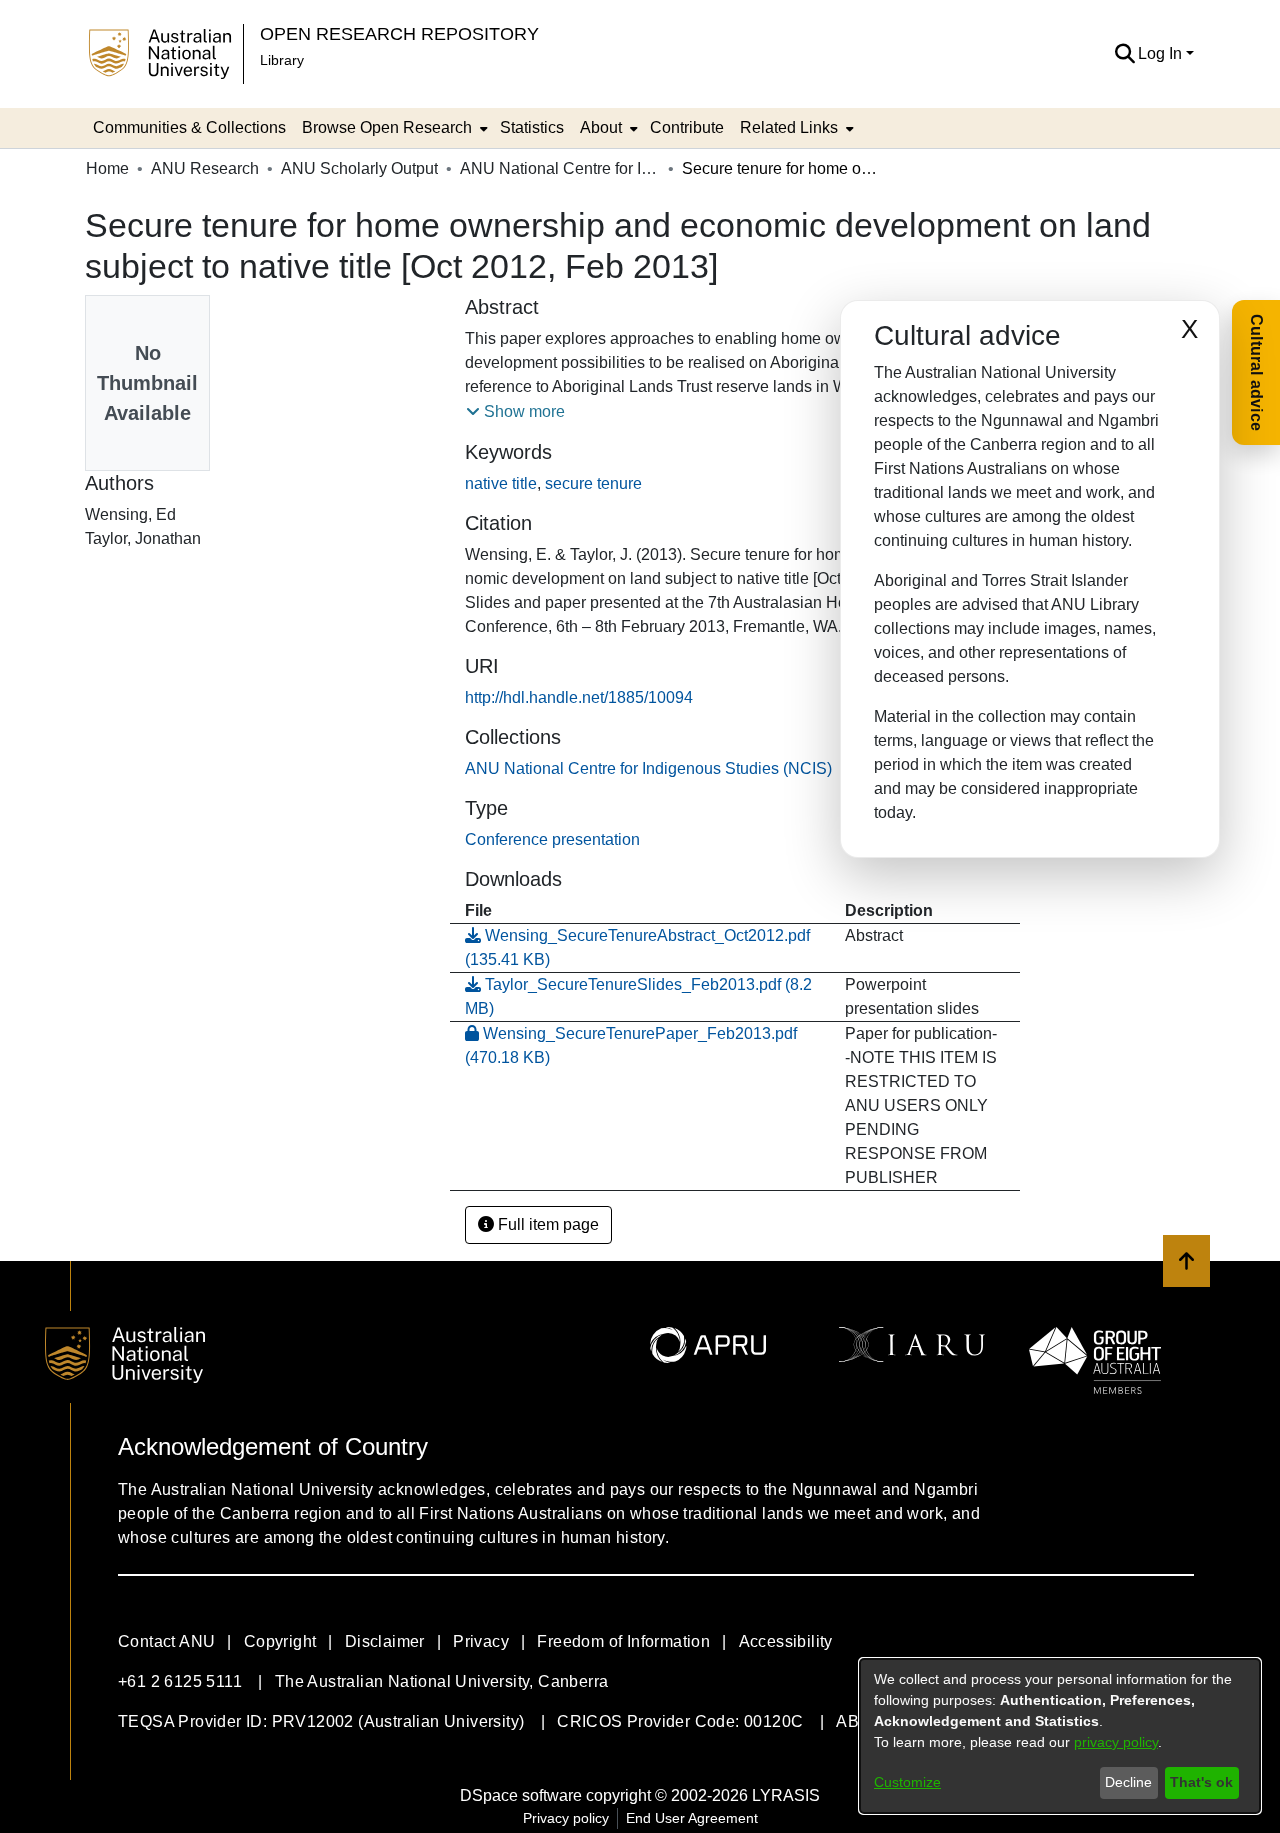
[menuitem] (393, 128)
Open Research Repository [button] (399, 33)
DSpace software (521, 1795)
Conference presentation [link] (552, 839)
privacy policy (1116, 1742)
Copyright (280, 1641)
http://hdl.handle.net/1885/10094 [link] (579, 697)
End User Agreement (692, 1818)
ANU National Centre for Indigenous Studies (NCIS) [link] (560, 168)
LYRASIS (786, 1795)
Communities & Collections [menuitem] (189, 127)
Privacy (481, 1641)
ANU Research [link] (205, 168)
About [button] (601, 127)
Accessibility (786, 1641)
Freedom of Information (623, 1641)
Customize (907, 1782)
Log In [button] (1162, 53)
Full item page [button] (546, 1224)
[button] (1124, 54)
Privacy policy (566, 1818)
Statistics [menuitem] (532, 127)
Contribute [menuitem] (687, 127)
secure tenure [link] (593, 483)
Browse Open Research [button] (387, 127)
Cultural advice (1256, 372)
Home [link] (107, 168)
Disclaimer (385, 1641)
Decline (1128, 1782)
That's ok (1201, 1782)
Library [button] (282, 60)
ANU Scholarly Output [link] (359, 168)
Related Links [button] (789, 127)
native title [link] (501, 483)
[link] (648, 768)
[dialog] (1060, 1736)
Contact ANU (166, 1641)
